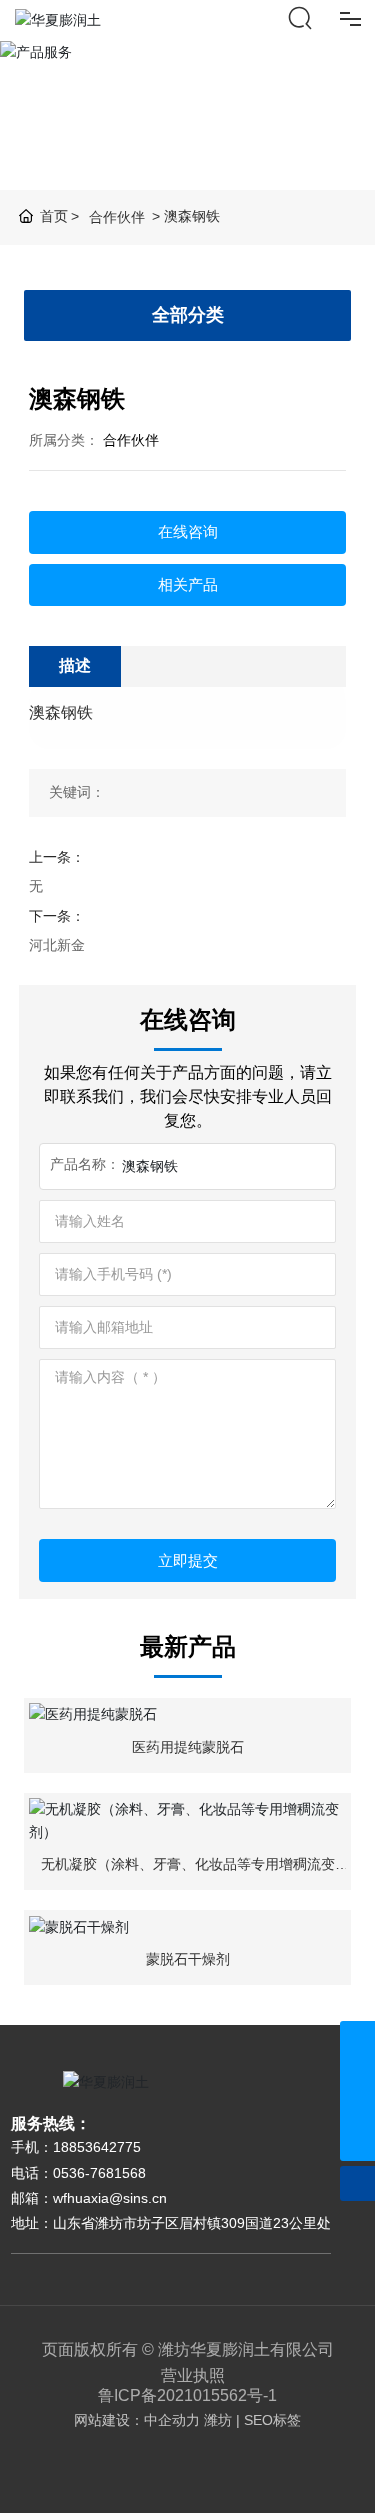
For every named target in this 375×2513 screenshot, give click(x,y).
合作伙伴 (117, 217)
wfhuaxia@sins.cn (110, 2198)
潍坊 (218, 2420)
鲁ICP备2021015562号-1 (187, 2395)
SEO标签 (272, 2420)
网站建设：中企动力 (137, 2420)
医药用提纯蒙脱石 (188, 1747)
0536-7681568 (99, 2173)
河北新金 (57, 945)
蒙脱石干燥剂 (188, 1959)
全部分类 (188, 315)
